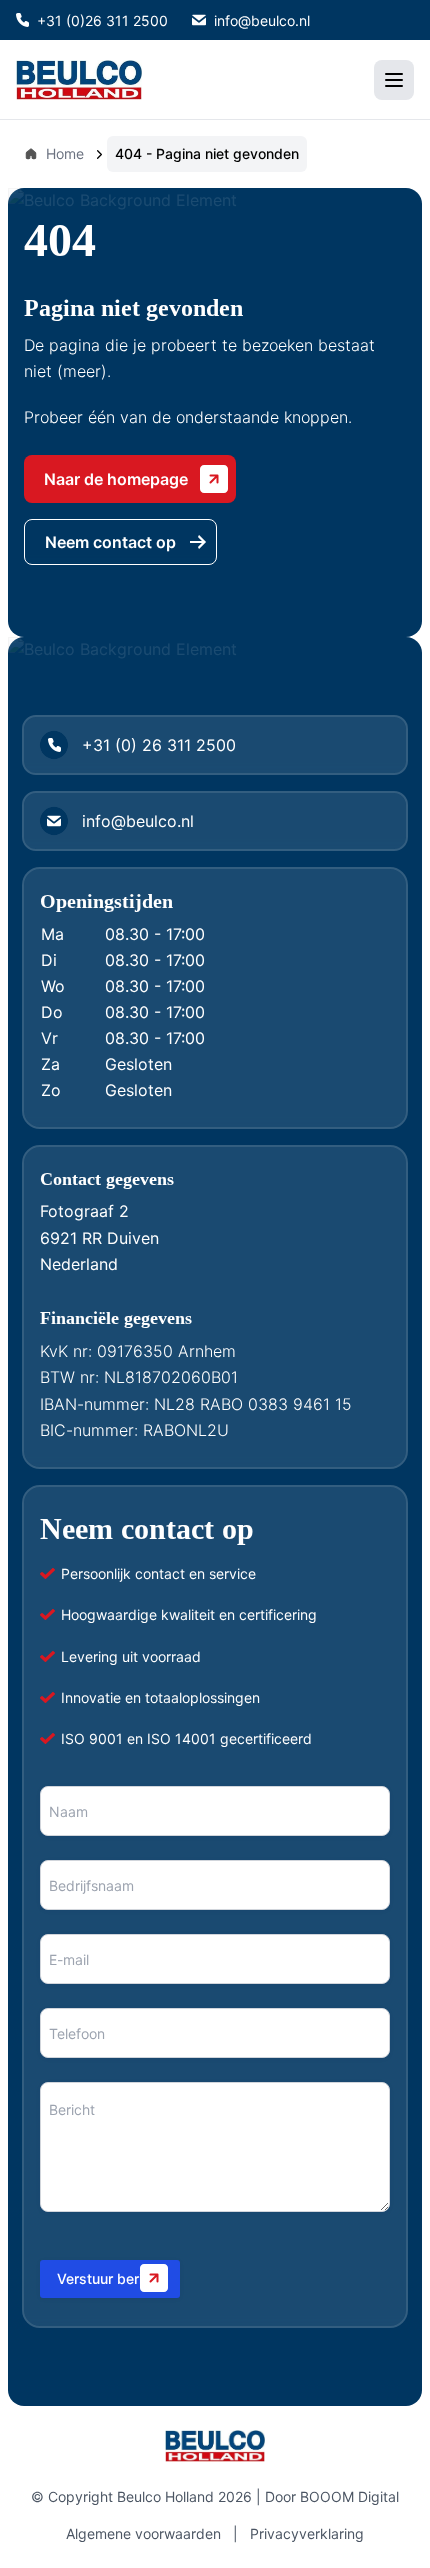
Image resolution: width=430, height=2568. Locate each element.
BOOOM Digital (349, 2496)
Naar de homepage (116, 479)
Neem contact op (110, 542)
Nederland (79, 1264)
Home (65, 153)
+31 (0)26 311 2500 (102, 20)
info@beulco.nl (262, 20)
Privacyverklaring (307, 2533)
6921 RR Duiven (99, 1238)
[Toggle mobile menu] (394, 80)
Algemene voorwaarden (143, 2533)
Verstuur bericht (110, 2278)
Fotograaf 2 (84, 1211)
